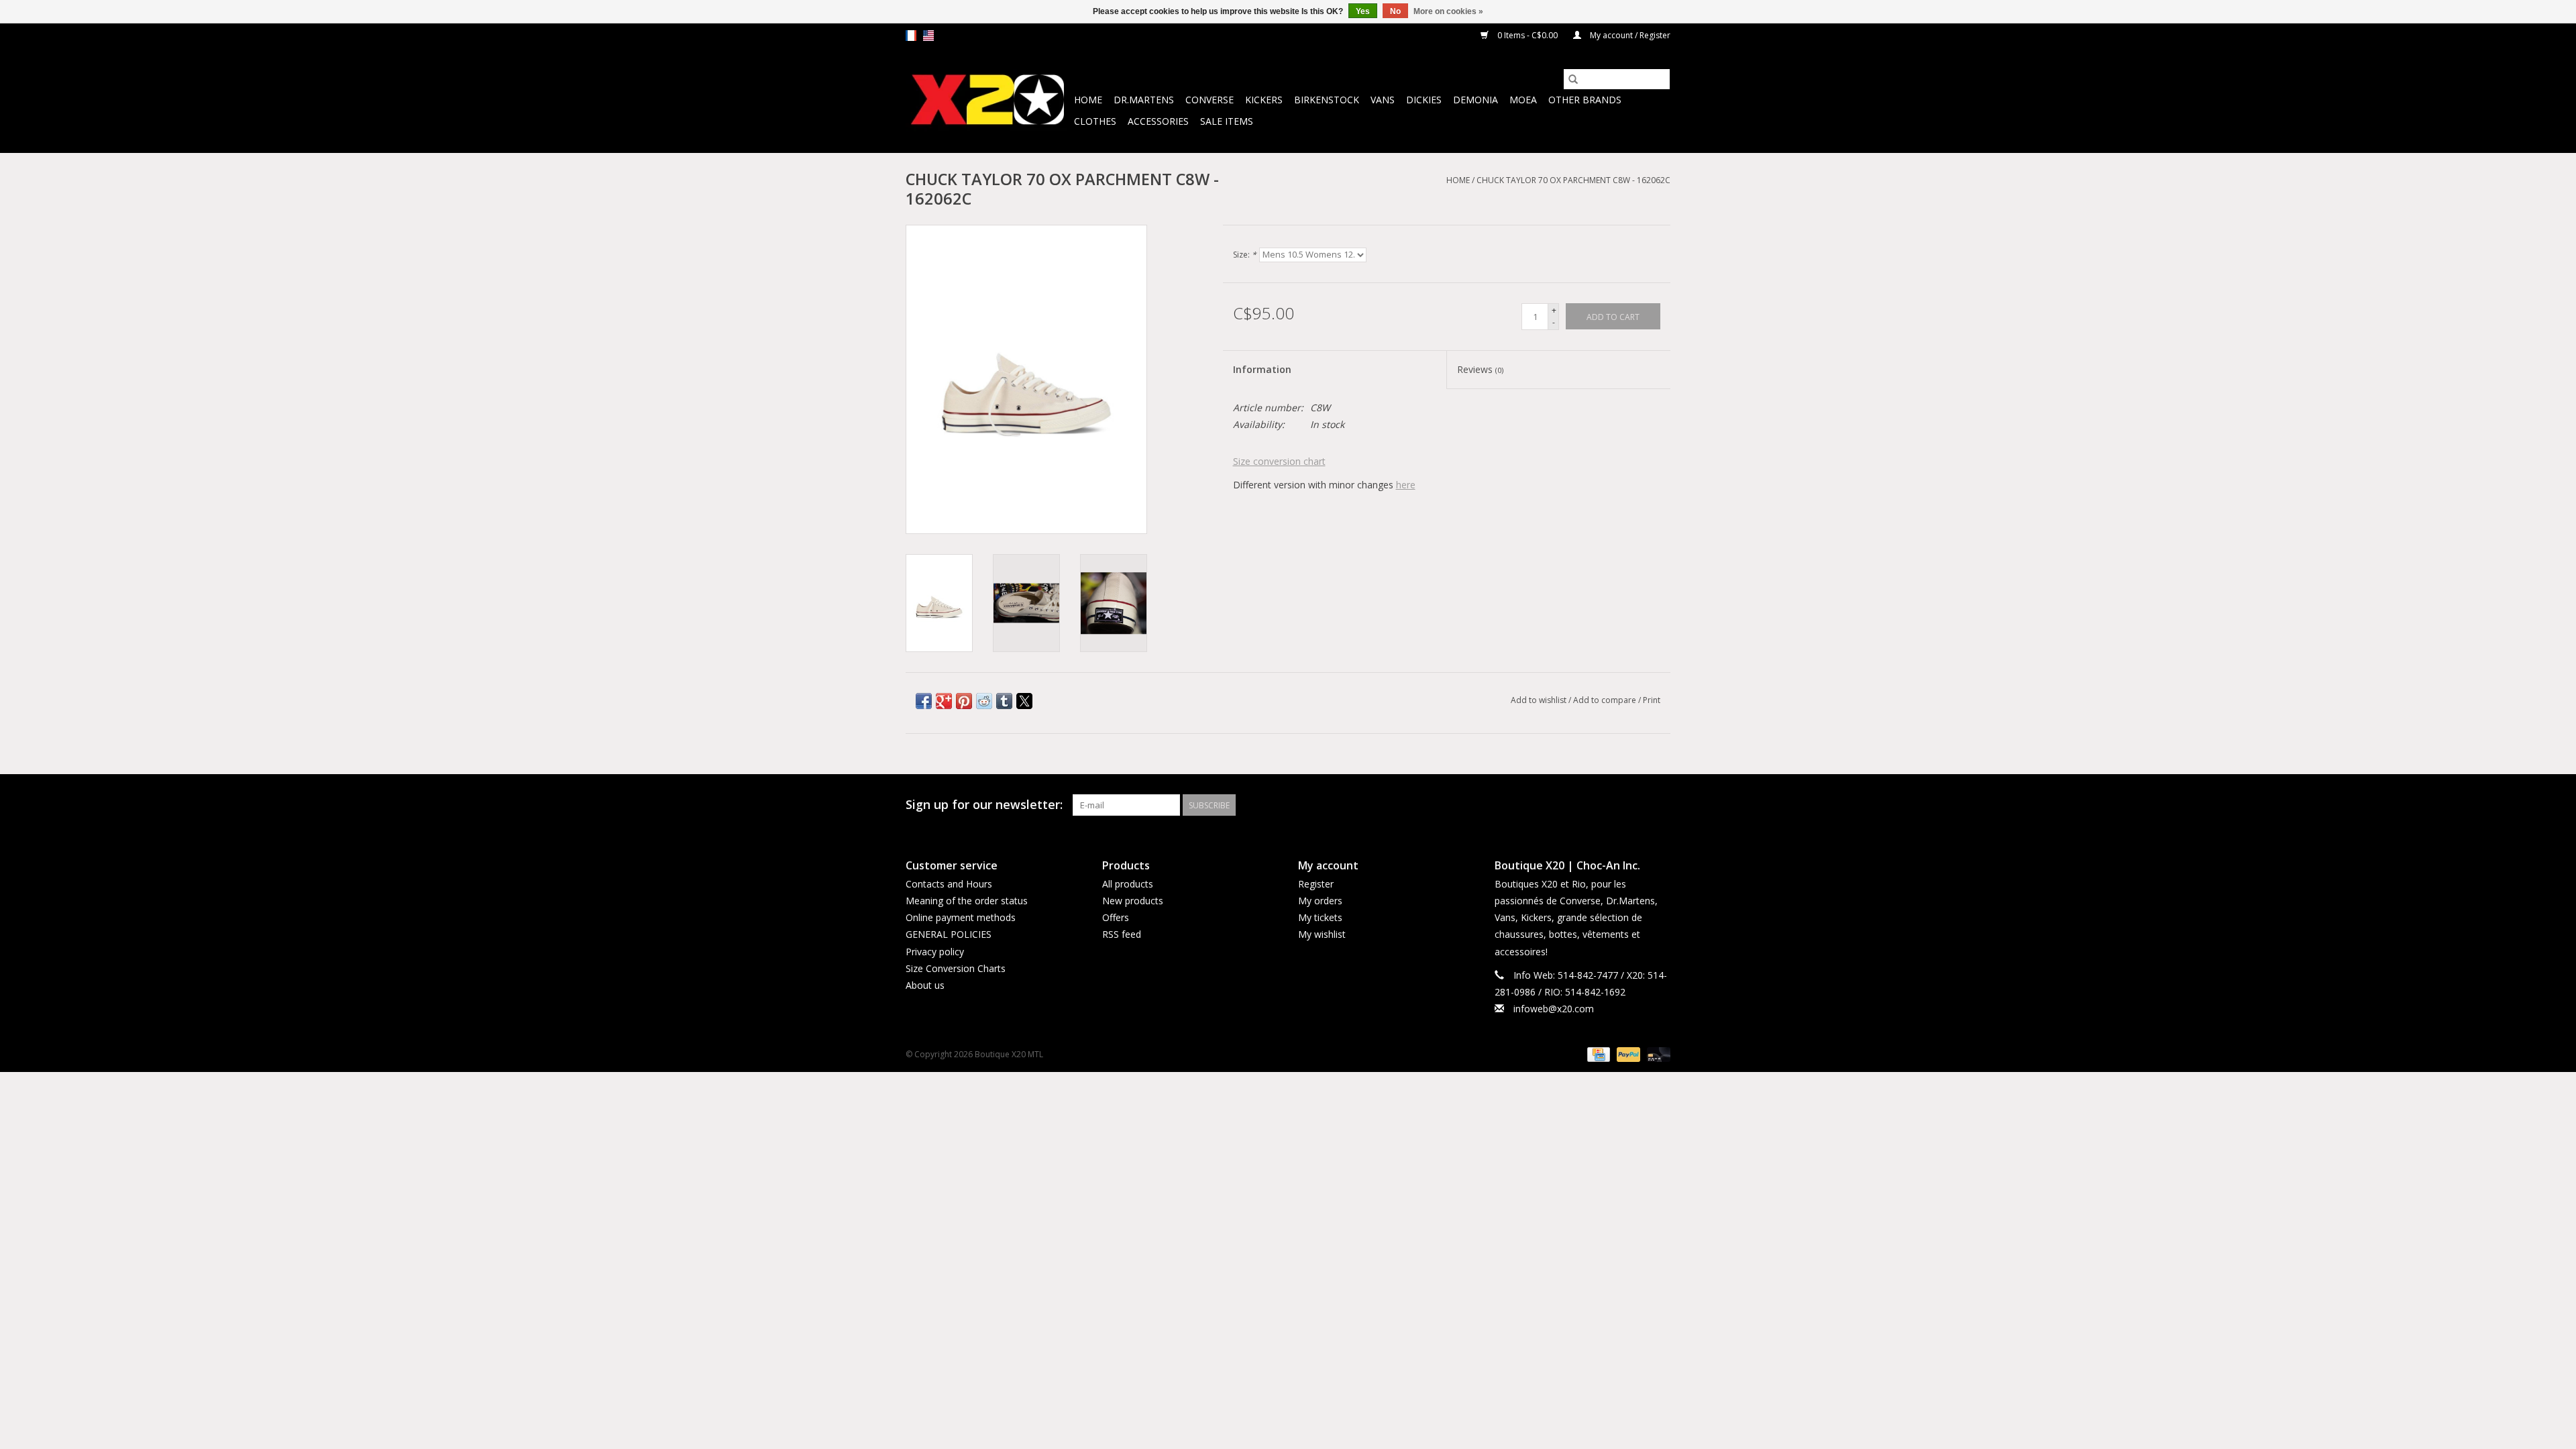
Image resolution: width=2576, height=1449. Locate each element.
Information (1262, 369)
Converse (1210, 100)
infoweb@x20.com (1554, 1009)
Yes (1363, 11)
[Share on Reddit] (984, 701)
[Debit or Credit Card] (1656, 1054)
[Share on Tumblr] (1004, 701)
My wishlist (1322, 934)
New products (1133, 901)
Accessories (1158, 121)
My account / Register (1629, 35)
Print (1652, 700)
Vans (1383, 100)
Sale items (1227, 121)
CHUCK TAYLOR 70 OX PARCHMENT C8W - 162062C (1573, 180)
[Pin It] (964, 701)
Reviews (1480, 369)
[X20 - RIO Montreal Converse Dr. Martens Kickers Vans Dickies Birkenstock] (988, 100)
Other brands (1585, 100)
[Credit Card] (1597, 1054)
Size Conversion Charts (956, 968)
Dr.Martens (1144, 100)
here (1406, 485)
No (1395, 11)
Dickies (1424, 100)
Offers (1116, 917)
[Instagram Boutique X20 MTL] (1660, 805)
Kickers (1264, 100)
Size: (1245, 255)
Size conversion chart (1279, 461)
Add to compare (1606, 700)
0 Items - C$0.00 (1527, 35)
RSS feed (1122, 934)
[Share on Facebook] (924, 701)
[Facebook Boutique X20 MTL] (1635, 805)
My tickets (1320, 917)
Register (1316, 884)
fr (911, 36)
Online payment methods (961, 917)
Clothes (1095, 121)
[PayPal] (1627, 1054)
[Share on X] (1024, 701)
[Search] (1573, 79)
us (928, 36)
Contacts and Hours (949, 884)
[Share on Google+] (944, 701)
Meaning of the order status (967, 901)
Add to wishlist (1540, 700)
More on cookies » (1448, 11)
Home (1088, 100)
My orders (1320, 901)
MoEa (1523, 100)
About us (925, 985)
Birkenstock (1327, 100)
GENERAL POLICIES (949, 934)
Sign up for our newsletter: (984, 805)
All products (1128, 884)
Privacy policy (935, 952)
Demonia (1475, 100)
